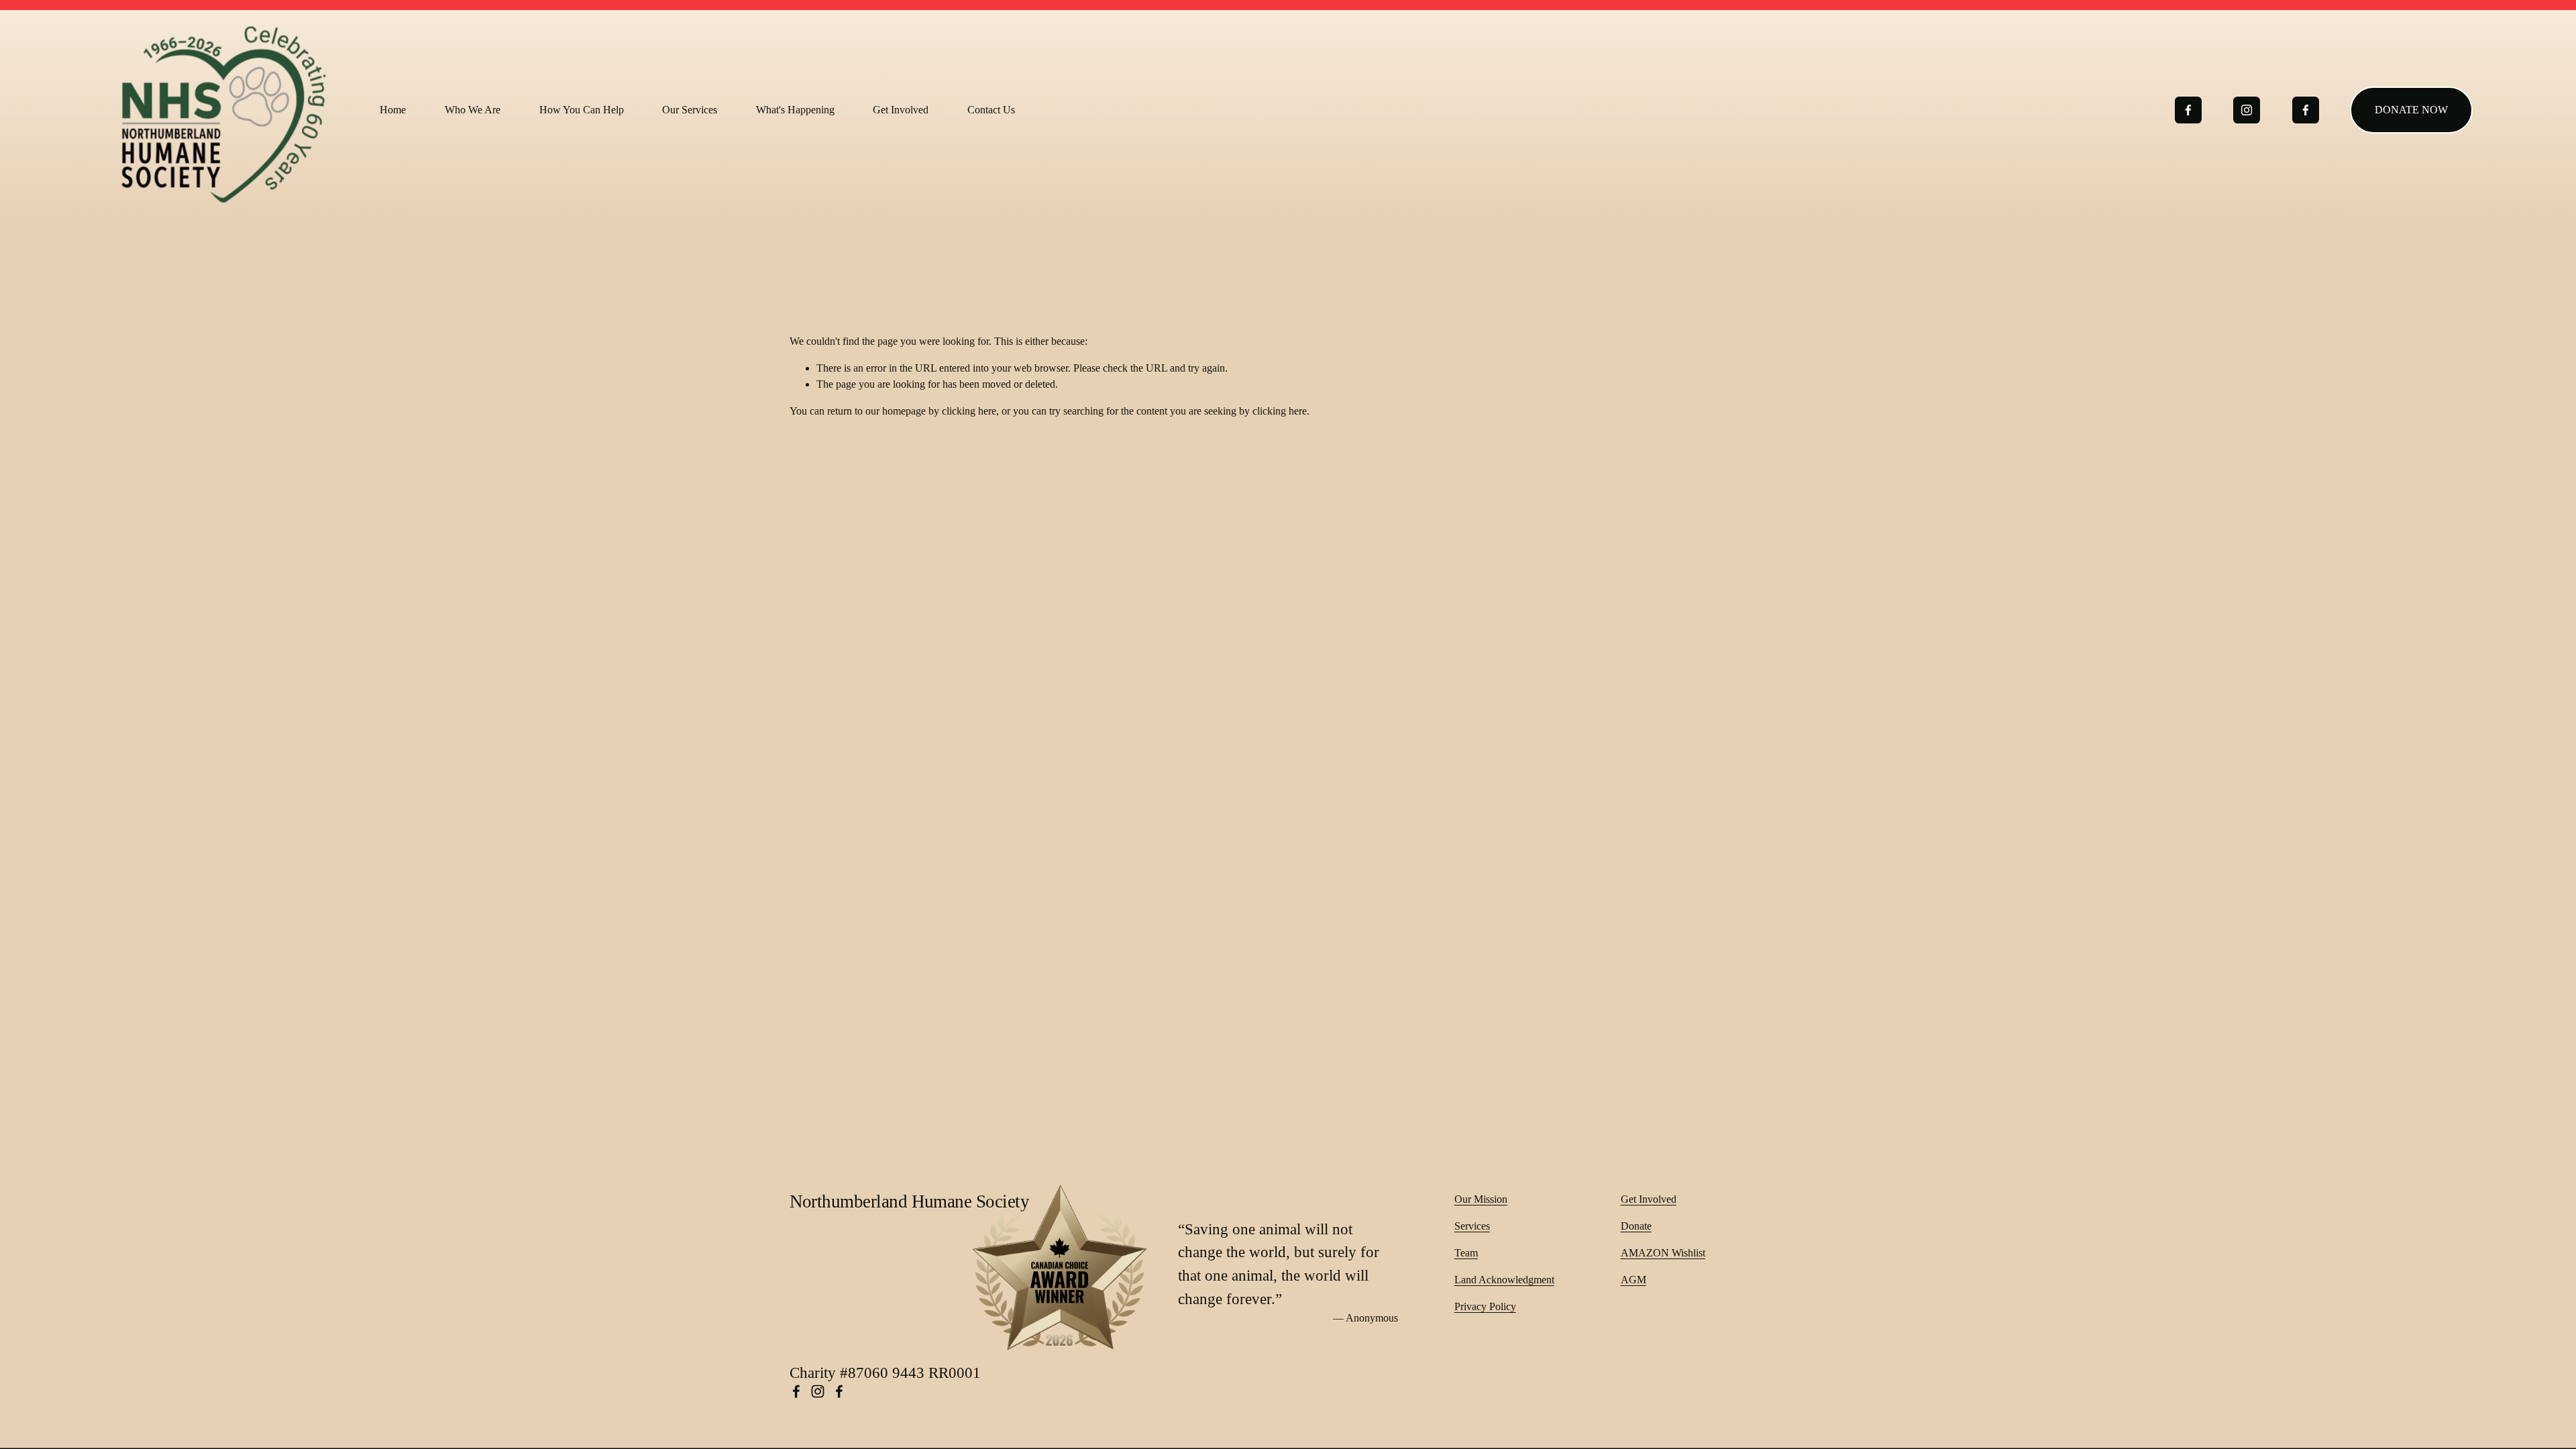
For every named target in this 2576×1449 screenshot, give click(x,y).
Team (1466, 1253)
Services (1472, 1226)
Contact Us (991, 110)
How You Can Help (582, 110)
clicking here (969, 411)
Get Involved (1649, 1199)
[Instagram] (2247, 110)
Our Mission (1481, 1199)
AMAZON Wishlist (1663, 1253)
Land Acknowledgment (1504, 1280)
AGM (1633, 1280)
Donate (1636, 1226)
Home (393, 110)
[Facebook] (2188, 110)
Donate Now (2411, 110)
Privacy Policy (1485, 1306)
